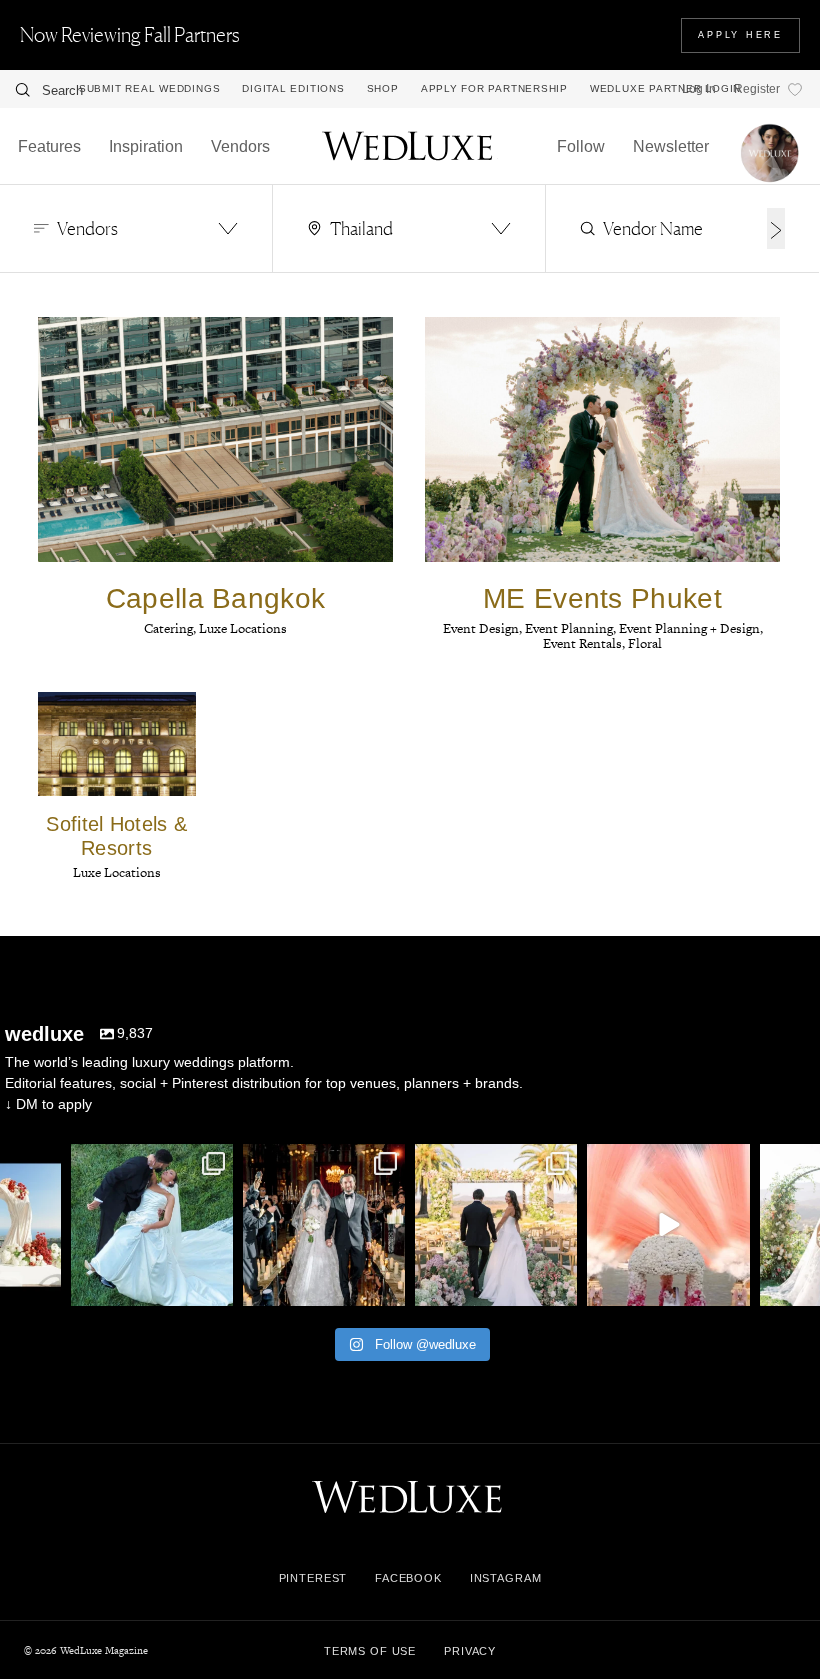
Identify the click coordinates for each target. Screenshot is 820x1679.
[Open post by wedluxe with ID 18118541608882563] (324, 1225)
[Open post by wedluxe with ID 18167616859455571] (668, 1225)
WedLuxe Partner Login (665, 89)
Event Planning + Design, (691, 628)
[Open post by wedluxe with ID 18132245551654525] (496, 1225)
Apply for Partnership (494, 89)
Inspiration (146, 146)
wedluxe (150, 1161)
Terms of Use (370, 1651)
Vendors (240, 146)
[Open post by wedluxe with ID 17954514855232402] (152, 1225)
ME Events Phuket (602, 598)
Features (49, 146)
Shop (383, 89)
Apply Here (740, 35)
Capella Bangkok (216, 598)
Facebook (408, 1578)
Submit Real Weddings (149, 89)
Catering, (171, 628)
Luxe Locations (243, 628)
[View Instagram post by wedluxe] (43, 1287)
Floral (645, 643)
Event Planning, (572, 628)
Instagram (506, 1578)
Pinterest (313, 1578)
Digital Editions (293, 89)
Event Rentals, (585, 643)
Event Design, (484, 628)
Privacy (470, 1651)
